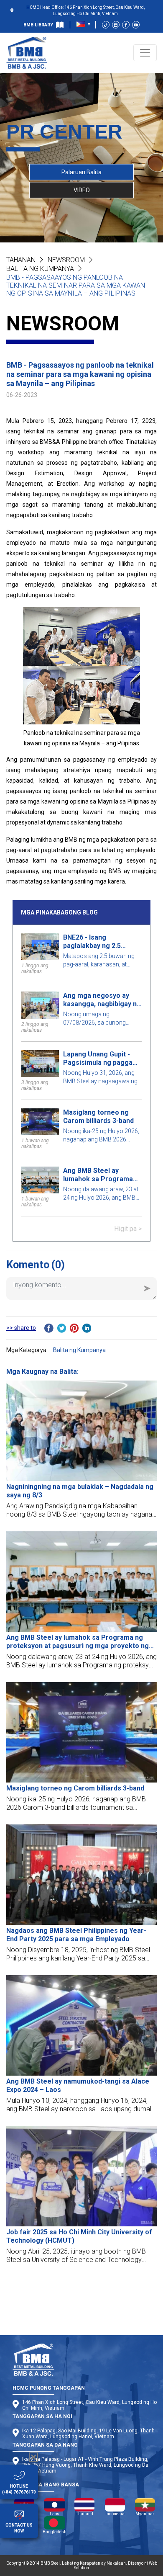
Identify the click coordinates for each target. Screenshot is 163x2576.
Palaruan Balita (81, 172)
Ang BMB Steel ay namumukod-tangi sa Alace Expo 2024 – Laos (78, 2085)
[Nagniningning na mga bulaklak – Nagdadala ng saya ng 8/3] (81, 1431)
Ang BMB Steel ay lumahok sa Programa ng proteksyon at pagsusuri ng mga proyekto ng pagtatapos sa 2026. (101, 1175)
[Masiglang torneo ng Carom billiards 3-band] (81, 1732)
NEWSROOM (66, 260)
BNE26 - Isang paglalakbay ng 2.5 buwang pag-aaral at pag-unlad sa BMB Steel (100, 942)
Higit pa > (128, 1229)
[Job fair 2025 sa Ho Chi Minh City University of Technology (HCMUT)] (81, 2176)
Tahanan (21, 260)
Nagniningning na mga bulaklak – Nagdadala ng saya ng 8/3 (80, 1491)
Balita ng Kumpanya (40, 269)
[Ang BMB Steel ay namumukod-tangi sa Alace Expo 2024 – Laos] (81, 2025)
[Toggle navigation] (145, 53)
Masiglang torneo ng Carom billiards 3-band (98, 1117)
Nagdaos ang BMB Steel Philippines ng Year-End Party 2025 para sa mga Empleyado (76, 1935)
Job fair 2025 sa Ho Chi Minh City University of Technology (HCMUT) (79, 2236)
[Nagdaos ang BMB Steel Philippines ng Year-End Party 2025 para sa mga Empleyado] (81, 1875)
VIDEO (82, 190)
